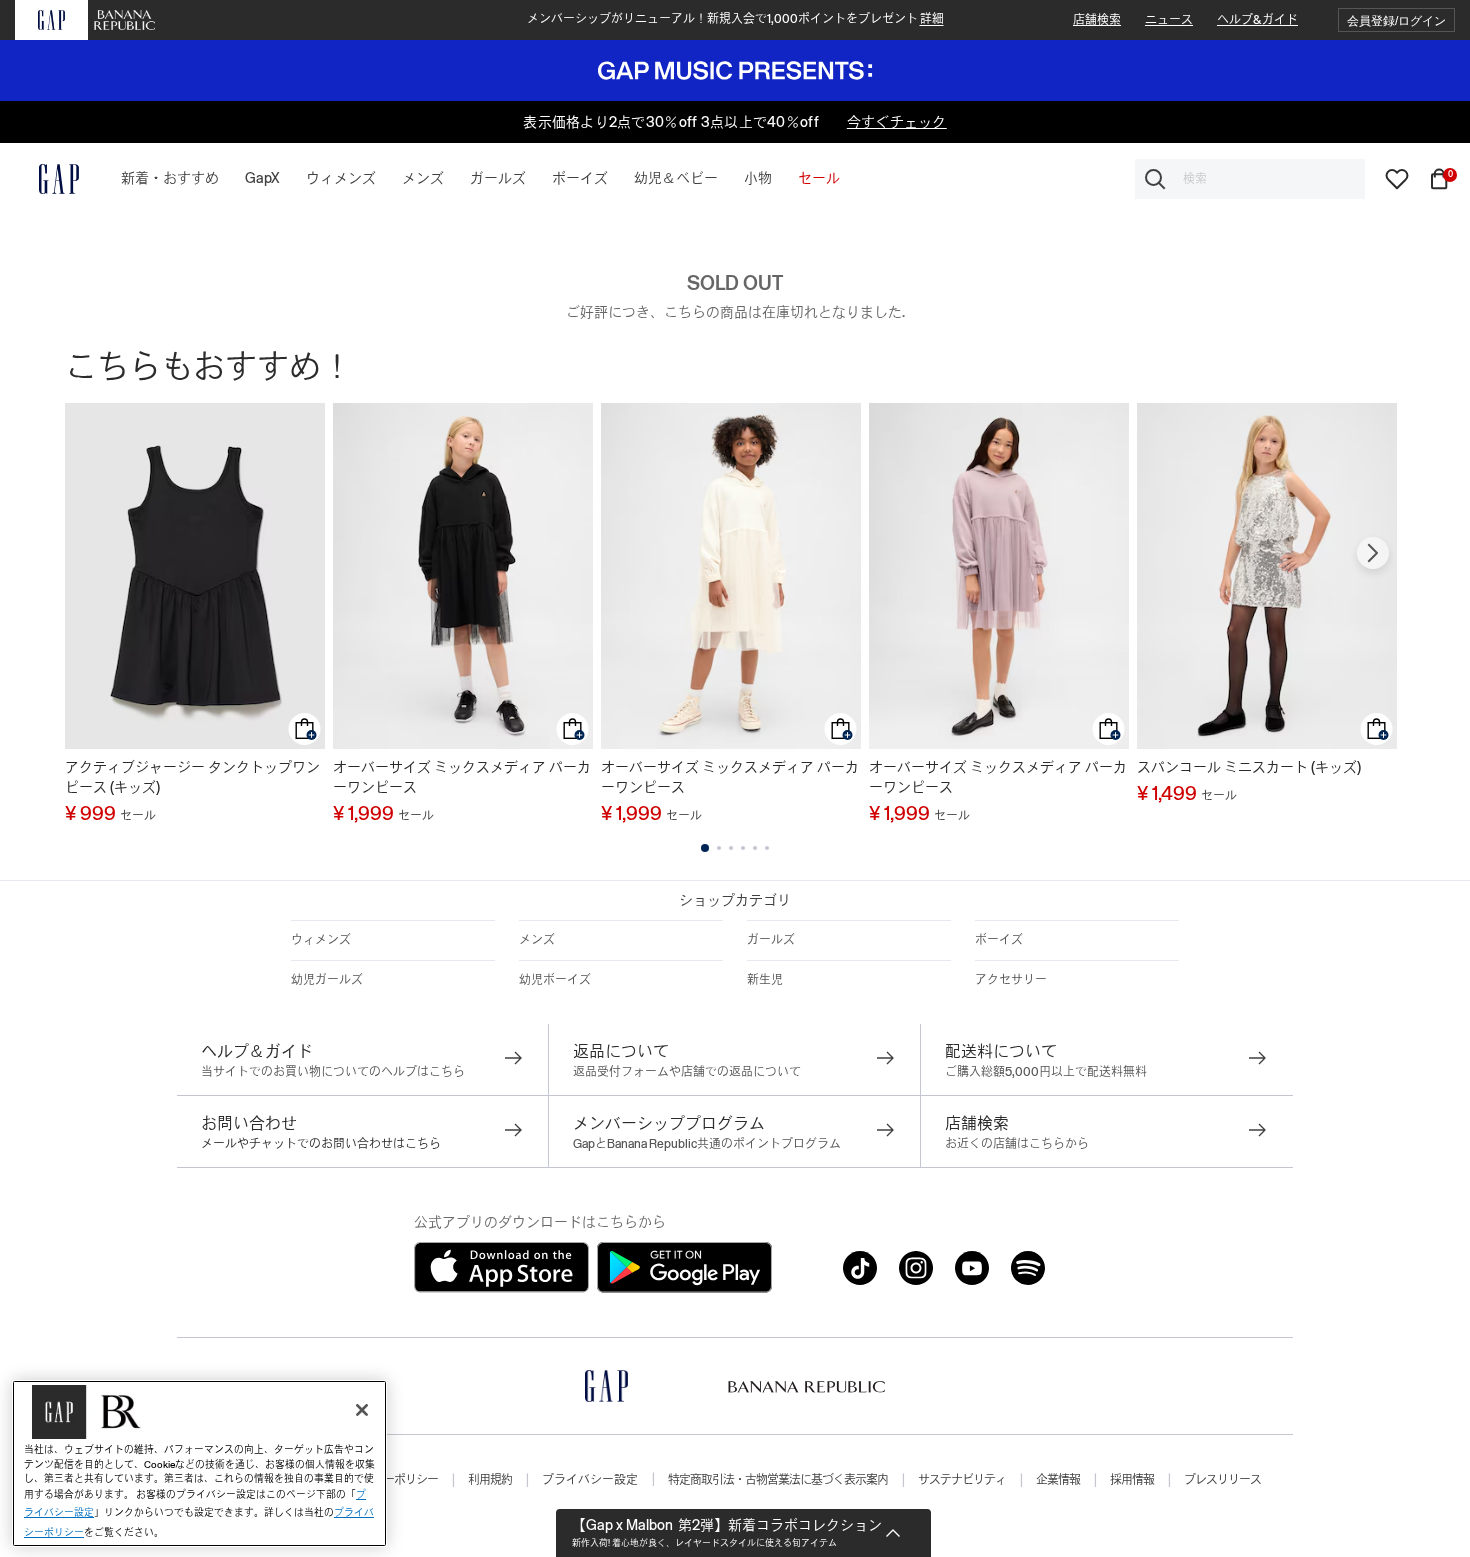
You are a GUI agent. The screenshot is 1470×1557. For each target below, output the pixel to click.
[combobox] (1250, 179)
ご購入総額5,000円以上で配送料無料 (1046, 1072)
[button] (1396, 20)
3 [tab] (731, 848)
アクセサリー (1011, 980)
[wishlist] (1397, 178)
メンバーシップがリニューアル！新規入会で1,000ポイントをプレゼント (735, 19)
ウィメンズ (321, 940)
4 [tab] (743, 848)
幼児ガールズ (327, 980)
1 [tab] (705, 848)
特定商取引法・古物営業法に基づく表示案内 (778, 1480)
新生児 (765, 980)
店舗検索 (1097, 20)
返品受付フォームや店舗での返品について (687, 1072)
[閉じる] (362, 1410)
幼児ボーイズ (555, 980)
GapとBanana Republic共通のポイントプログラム (707, 1144)
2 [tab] (719, 848)
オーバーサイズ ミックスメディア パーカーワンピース (462, 777)
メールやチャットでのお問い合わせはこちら (321, 1144)
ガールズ (771, 940)
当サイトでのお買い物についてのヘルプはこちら (333, 1072)
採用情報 (1132, 1480)
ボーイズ (999, 940)
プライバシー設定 (590, 1480)
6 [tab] (767, 848)
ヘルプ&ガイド (1257, 20)
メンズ (537, 940)
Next (1373, 553)
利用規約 (490, 1480)
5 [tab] (755, 848)
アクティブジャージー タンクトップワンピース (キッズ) (192, 777)
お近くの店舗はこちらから (1017, 1144)
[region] (199, 1463)
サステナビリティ (962, 1480)
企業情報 (1058, 1480)
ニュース (1169, 20)
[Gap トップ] (47, 179)
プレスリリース (1222, 1480)
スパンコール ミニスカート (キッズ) (1249, 767)
